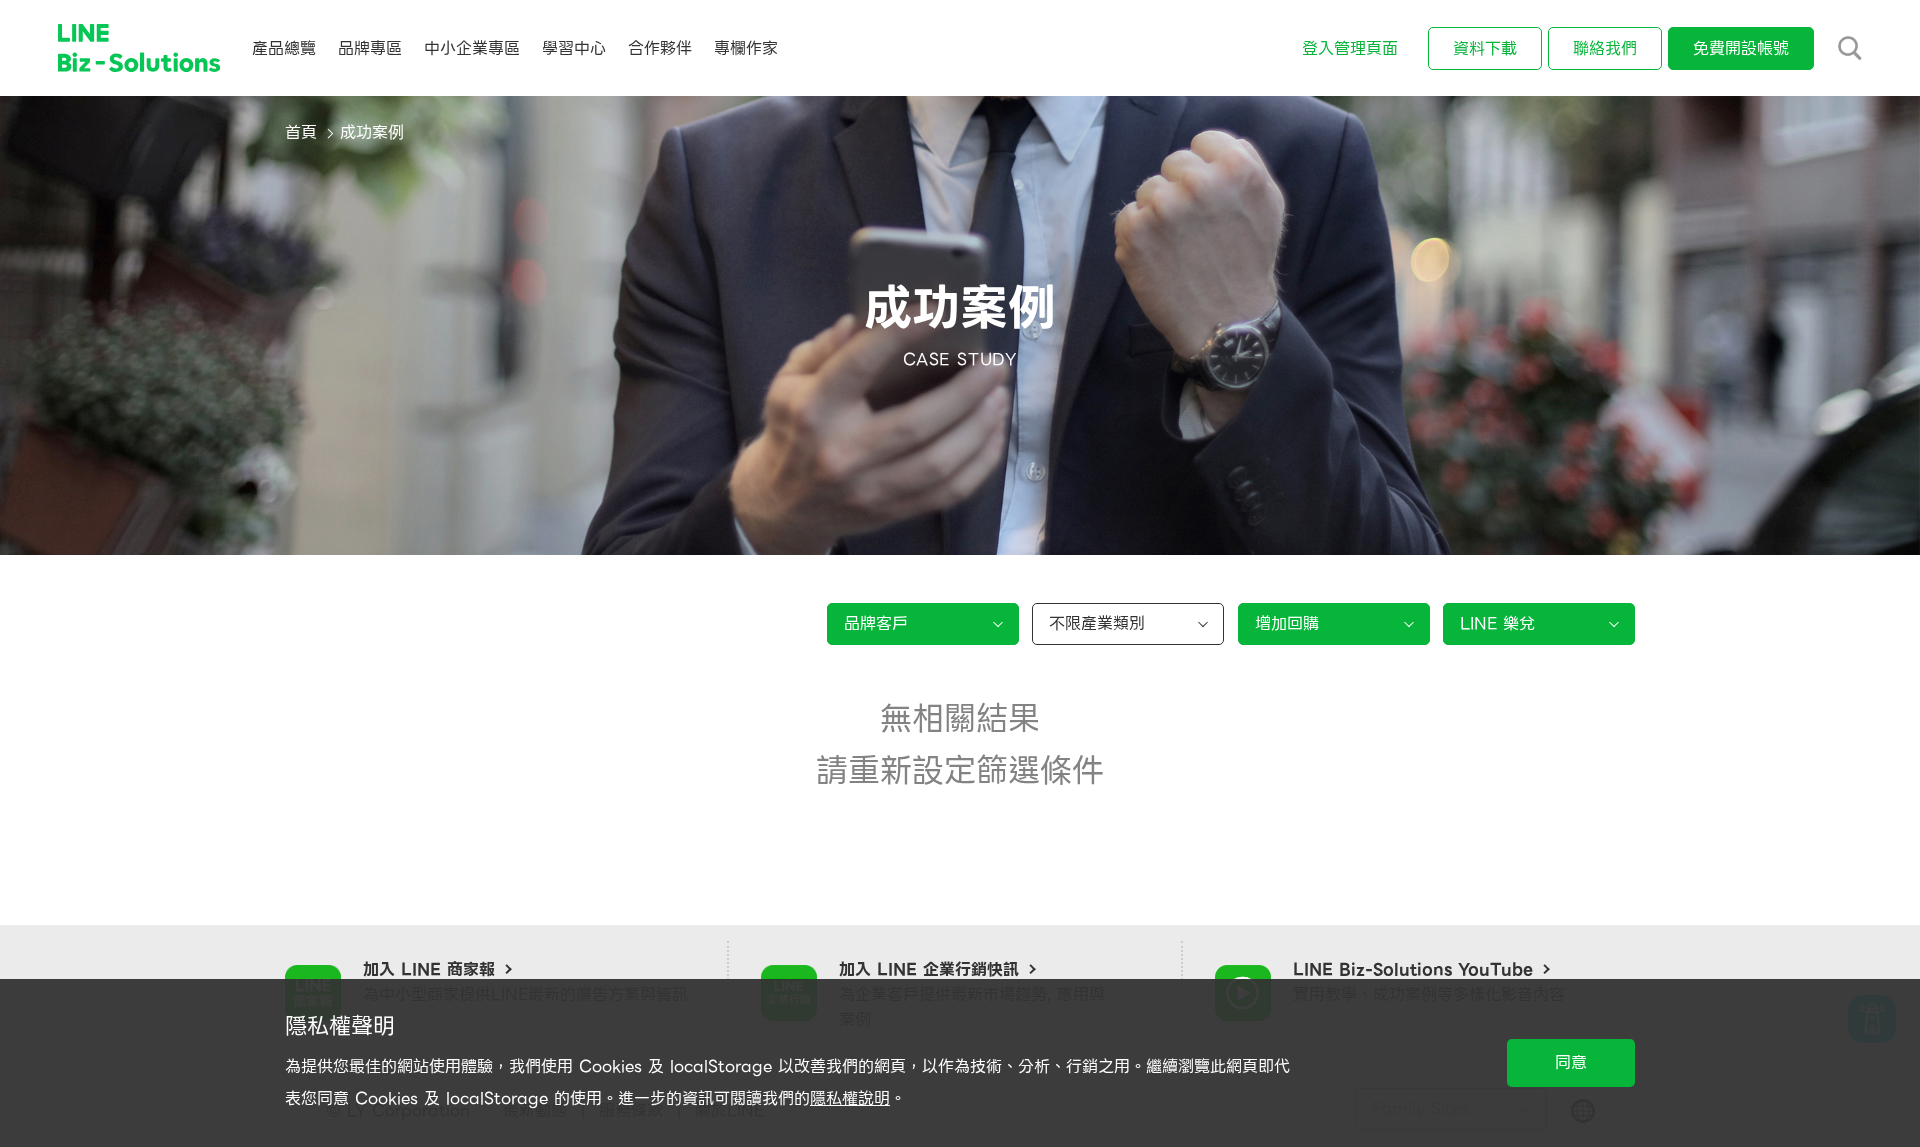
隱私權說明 (850, 1098)
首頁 (301, 132)
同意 (1571, 1062)
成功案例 (372, 132)
